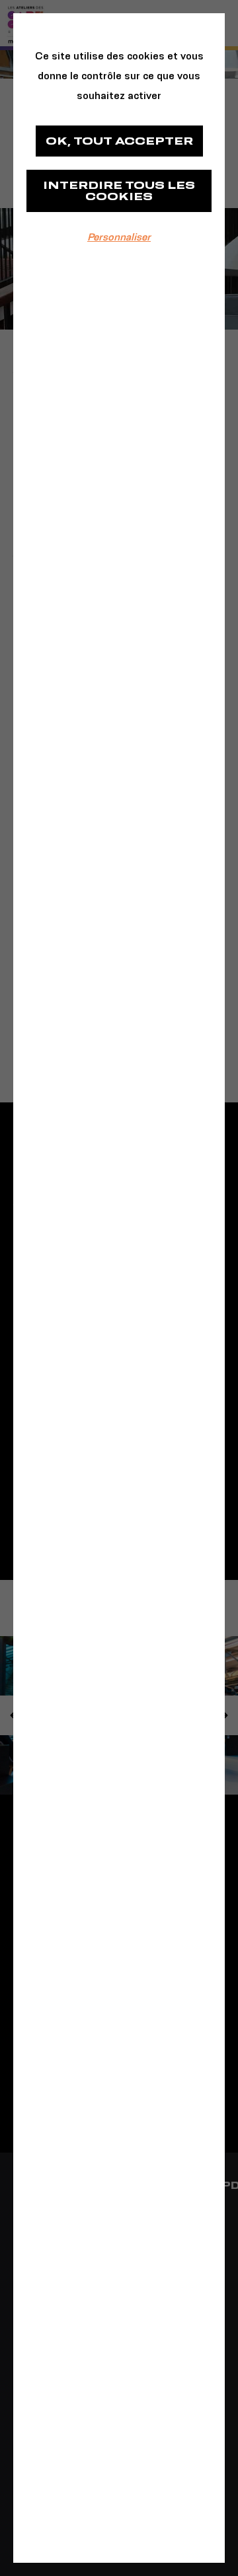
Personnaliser (119, 237)
